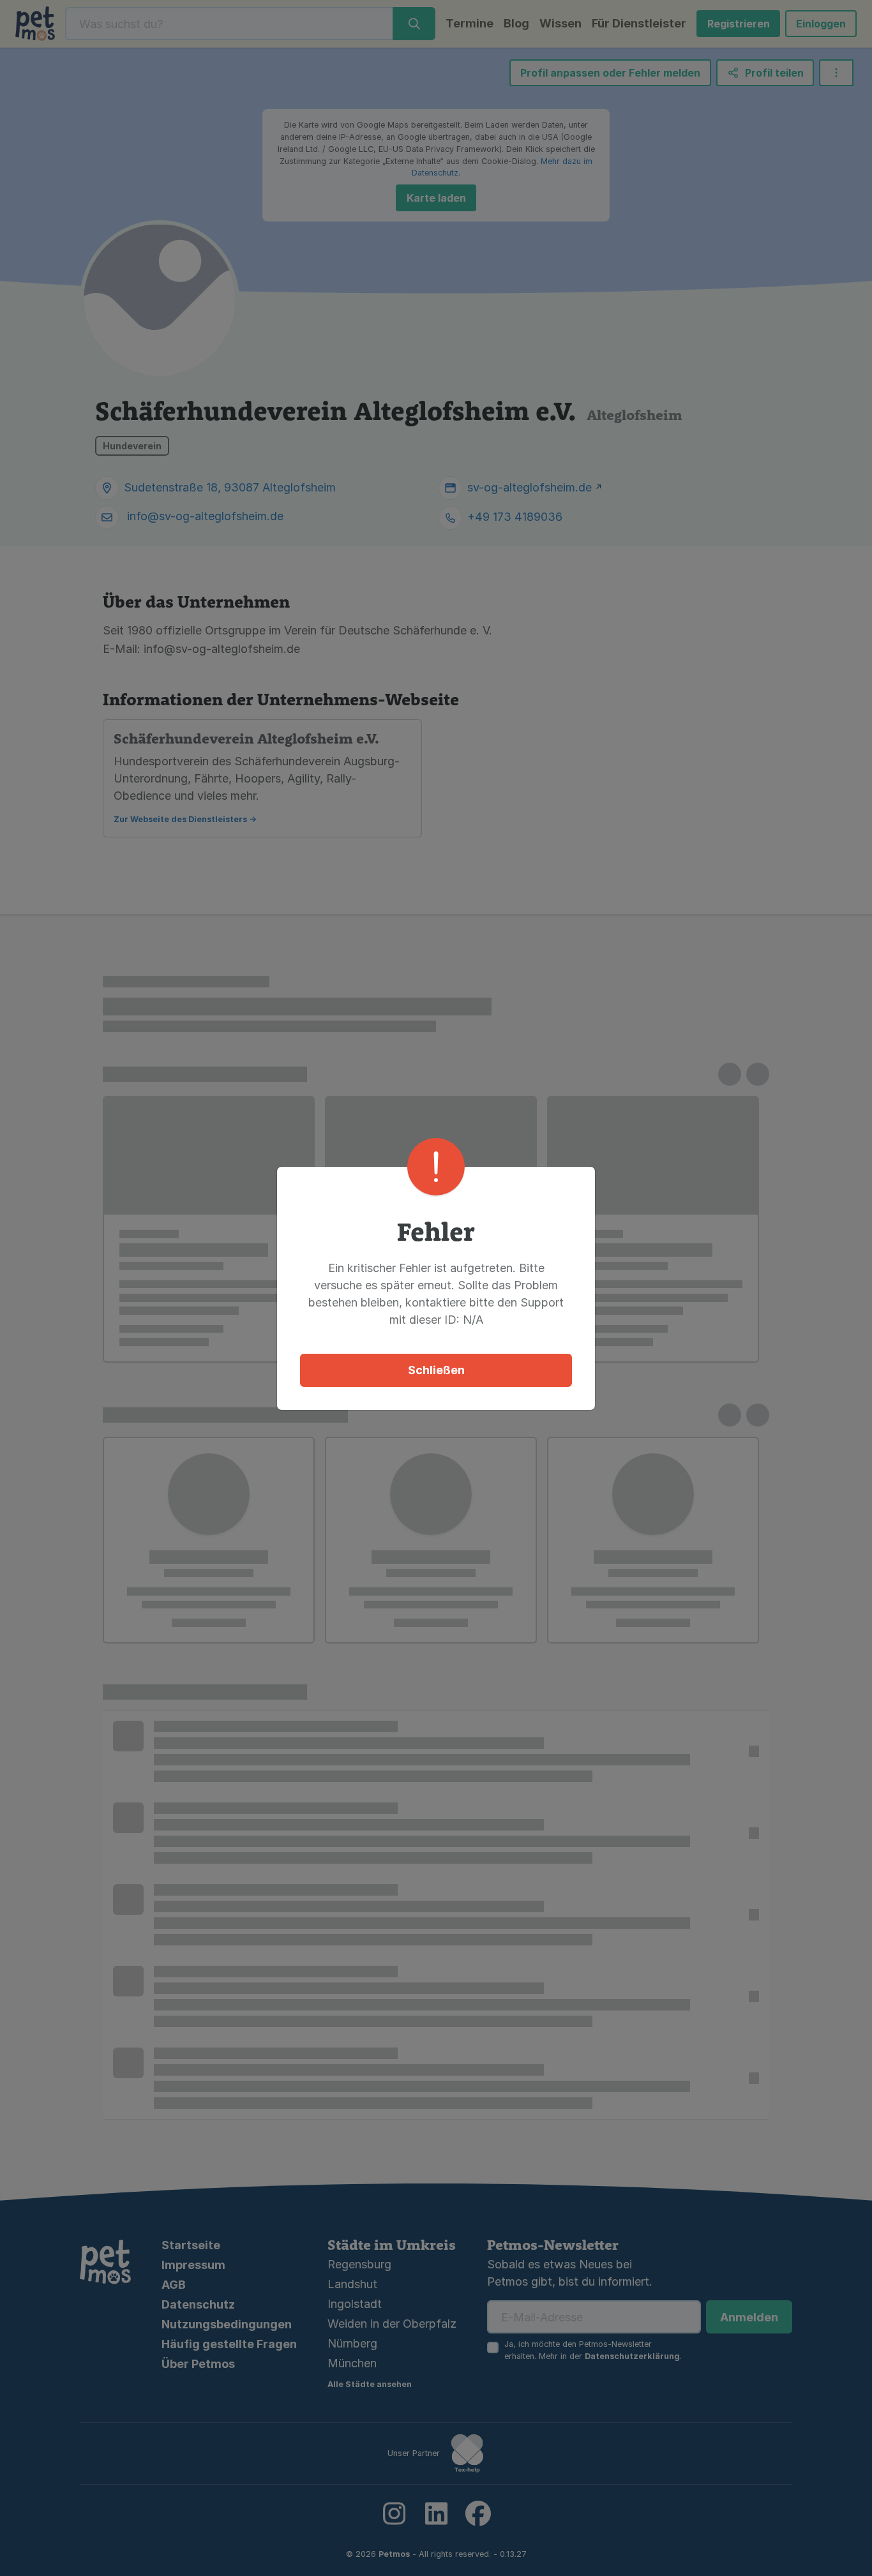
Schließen (436, 1370)
